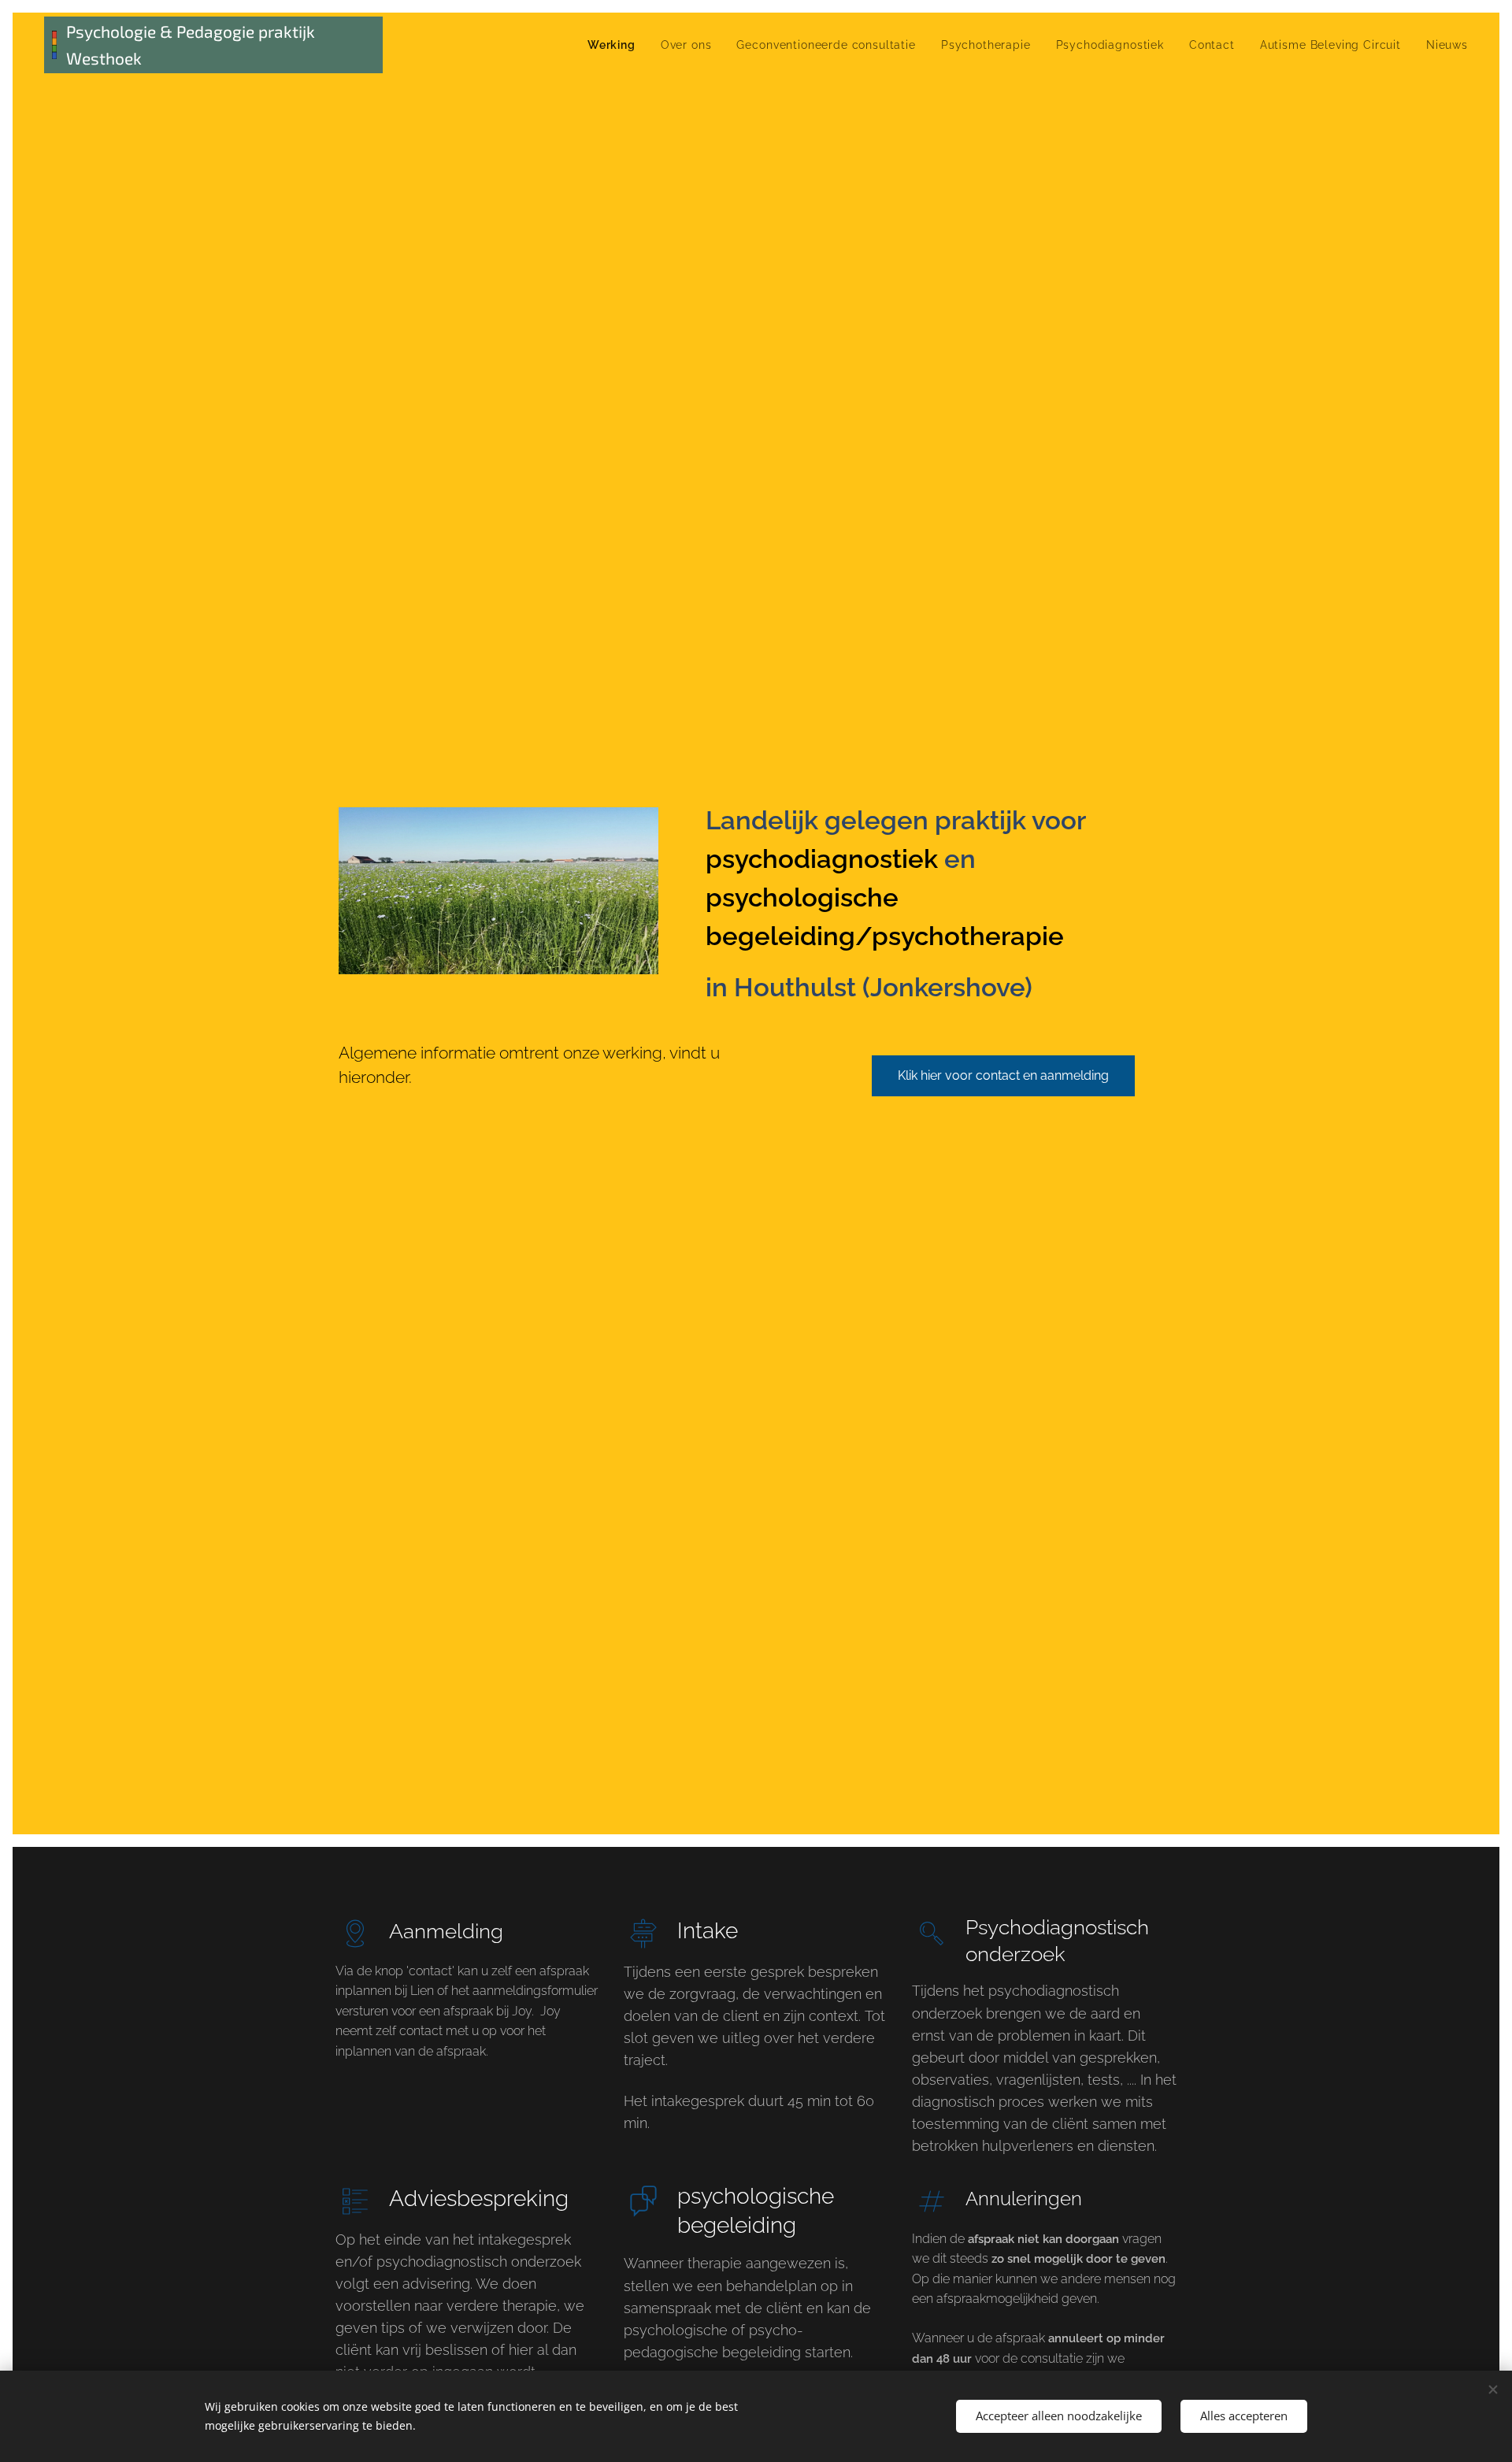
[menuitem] (616, 45)
